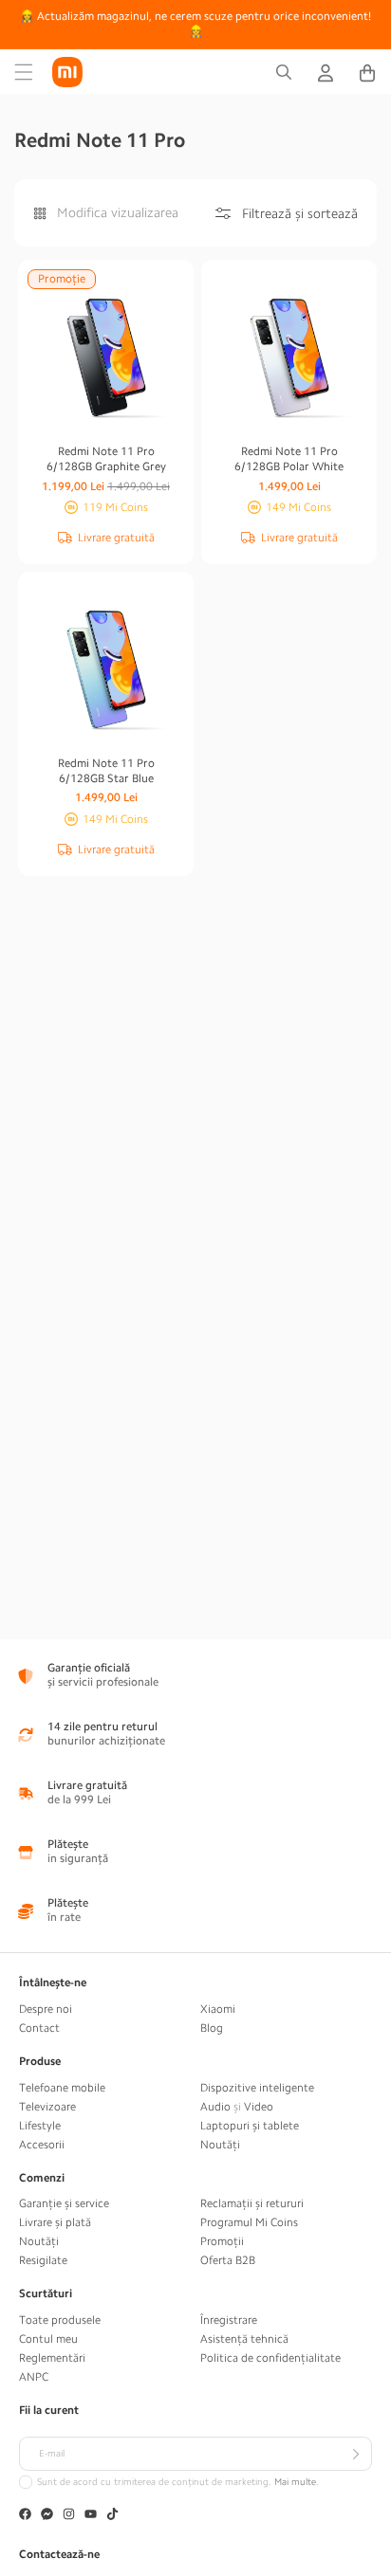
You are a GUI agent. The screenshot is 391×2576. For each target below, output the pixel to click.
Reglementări (52, 2358)
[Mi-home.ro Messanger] (47, 2516)
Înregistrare (229, 2320)
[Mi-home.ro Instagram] (69, 2516)
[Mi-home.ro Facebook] (25, 2516)
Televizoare (47, 2107)
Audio (215, 2107)
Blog (212, 2028)
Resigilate (43, 2260)
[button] (24, 72)
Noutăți (220, 2145)
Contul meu (48, 2339)
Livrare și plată (55, 2222)
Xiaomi (218, 2009)
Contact (39, 2028)
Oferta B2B (228, 2260)
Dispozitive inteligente (257, 2088)
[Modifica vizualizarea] (40, 213)
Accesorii (42, 2145)
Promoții (222, 2241)
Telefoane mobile (62, 2088)
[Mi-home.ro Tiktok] (112, 2516)
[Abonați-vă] (355, 2454)
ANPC (34, 2377)
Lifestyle (40, 2126)
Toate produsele (60, 2320)
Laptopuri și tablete (250, 2126)
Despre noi (46, 2009)
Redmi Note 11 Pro (106, 459)
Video (259, 2107)
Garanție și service (64, 2203)
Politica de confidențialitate (270, 2358)
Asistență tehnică (244, 2339)
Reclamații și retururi (252, 2203)
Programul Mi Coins (249, 2222)
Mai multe (295, 2482)
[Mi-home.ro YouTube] (91, 2516)
